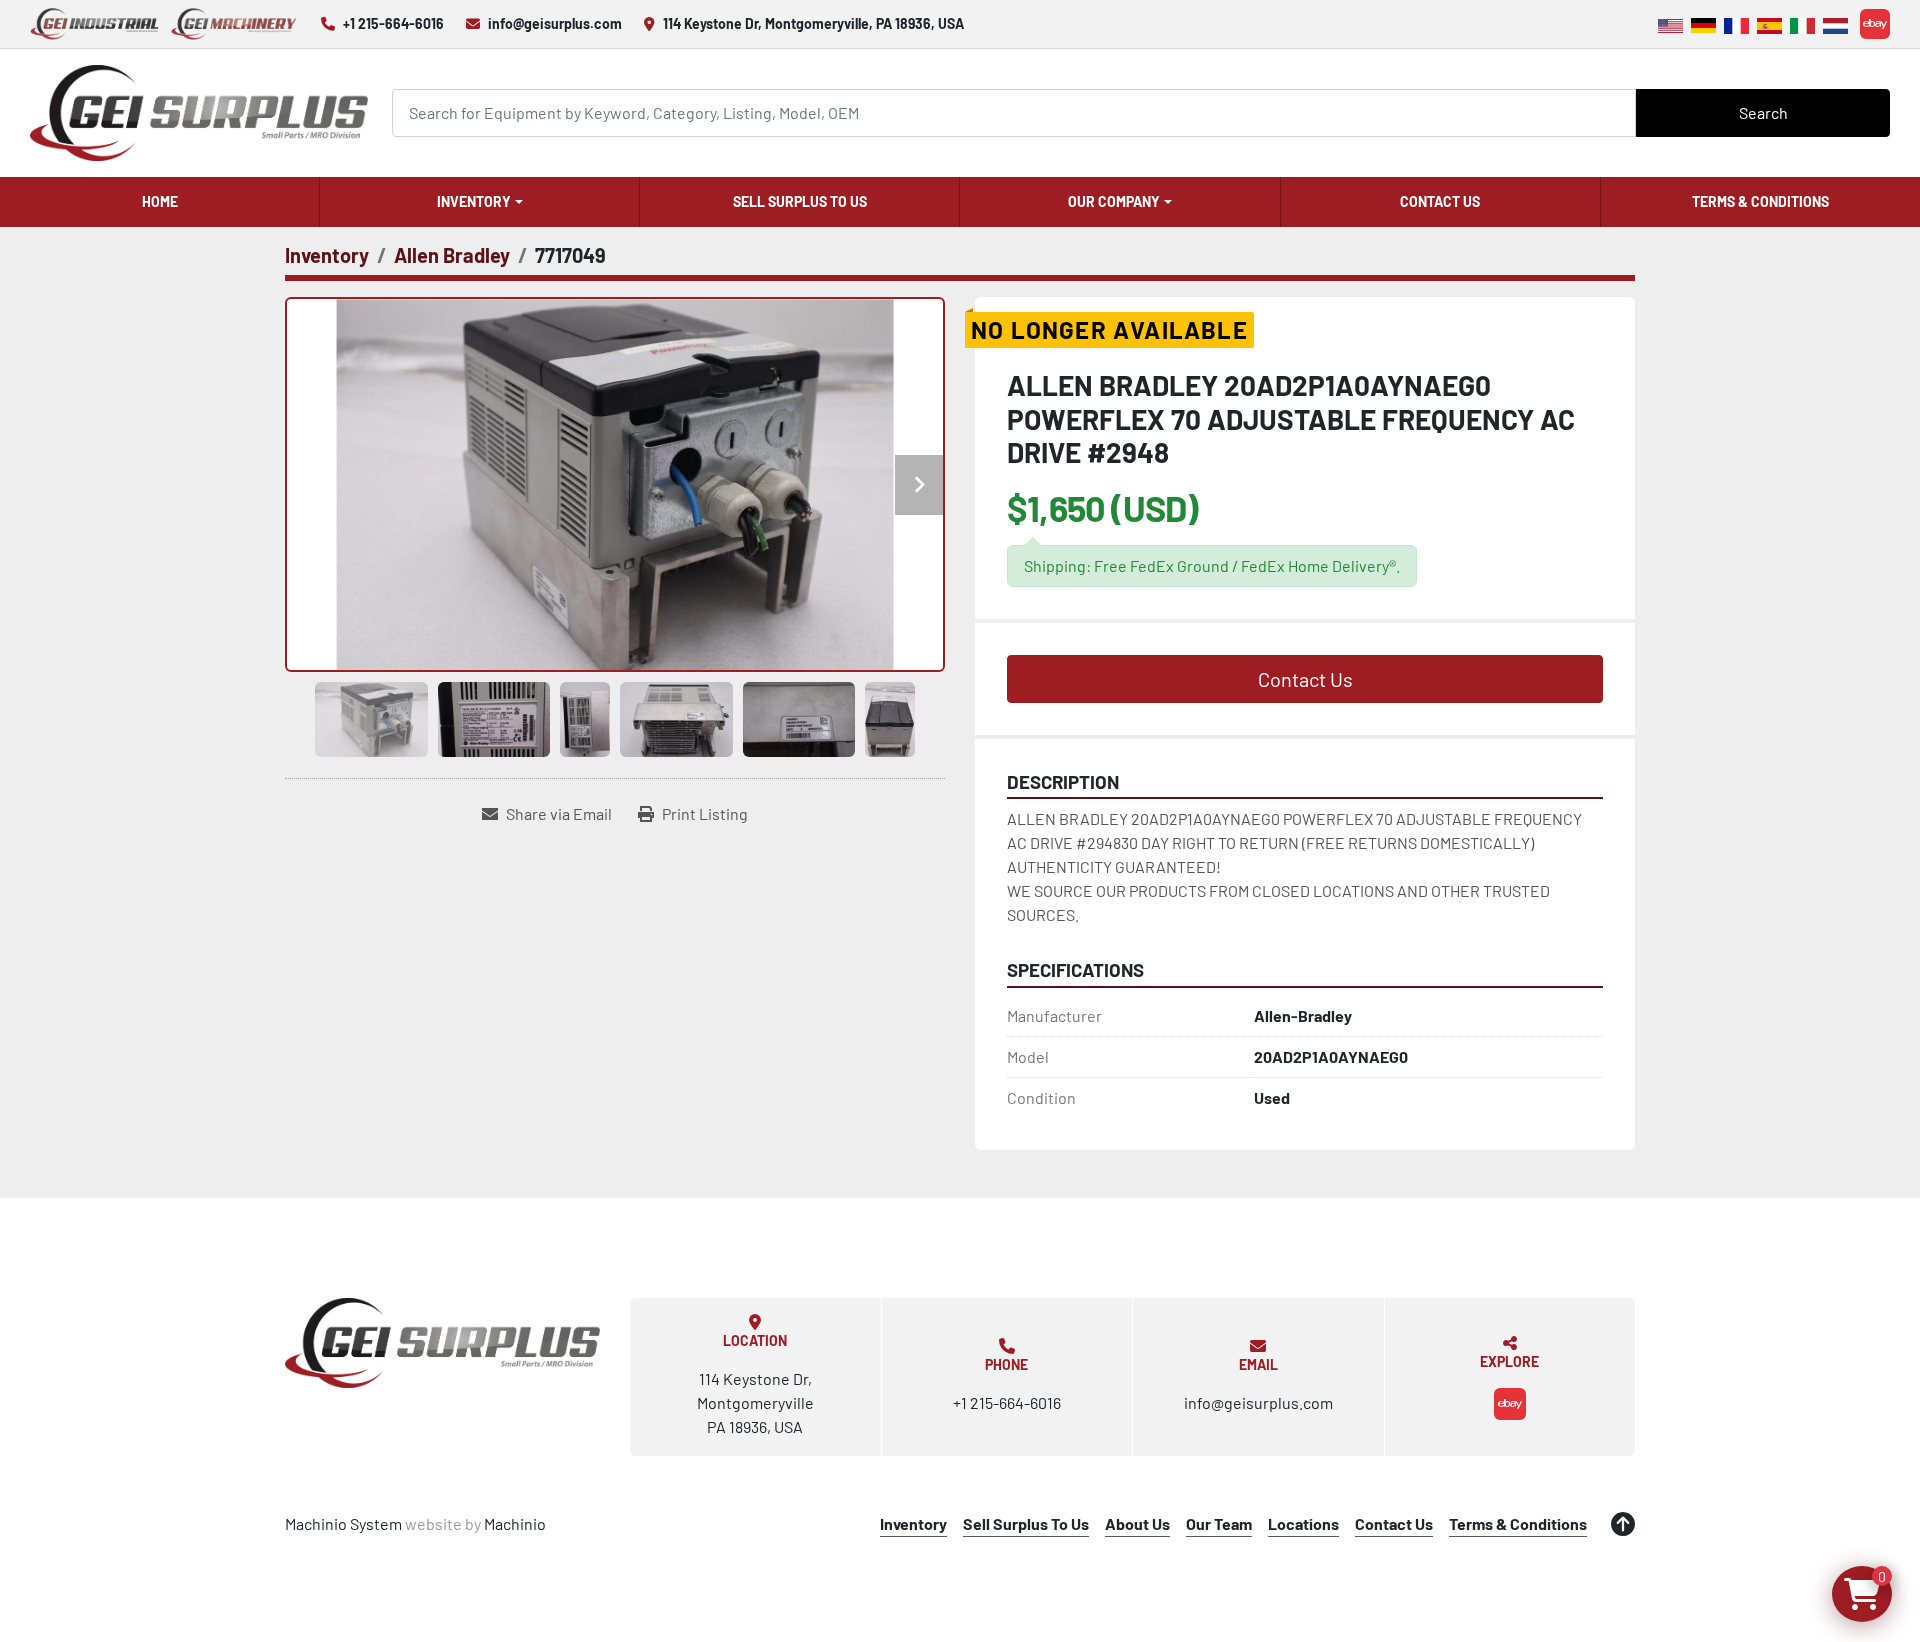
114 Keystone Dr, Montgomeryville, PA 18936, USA (813, 23)
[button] (479, 202)
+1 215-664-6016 (393, 23)
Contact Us (1440, 201)
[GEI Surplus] (442, 1343)
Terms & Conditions (1760, 201)
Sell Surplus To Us (800, 201)
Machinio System (343, 1523)
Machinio (515, 1523)
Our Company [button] (1114, 201)
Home (160, 201)
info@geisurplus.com (555, 23)
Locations (1303, 1523)
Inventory (474, 201)
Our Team (1219, 1523)
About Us (1137, 1523)
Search (1763, 112)
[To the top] (1623, 1524)
